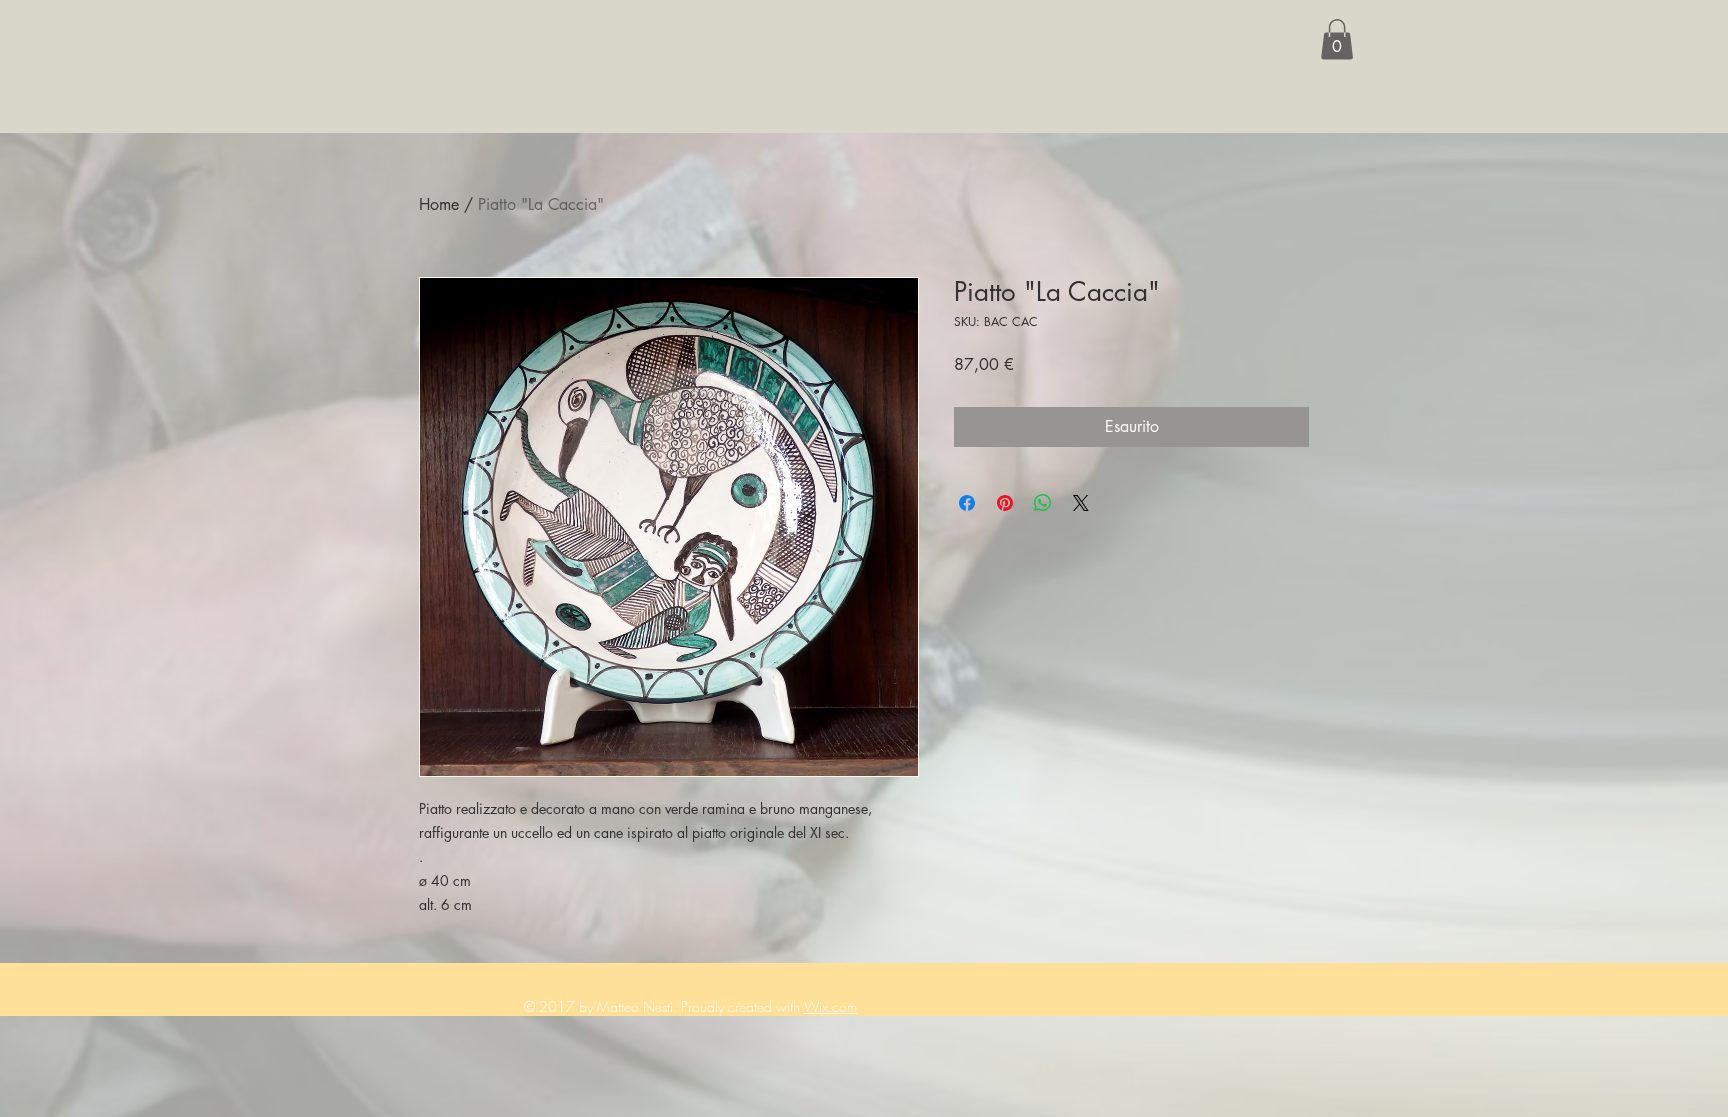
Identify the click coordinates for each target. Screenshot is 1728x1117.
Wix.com (830, 1006)
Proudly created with (742, 1006)
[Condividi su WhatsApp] (1043, 503)
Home (439, 204)
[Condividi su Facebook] (967, 503)
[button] (1337, 39)
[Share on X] (1081, 503)
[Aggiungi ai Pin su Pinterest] (1005, 503)
